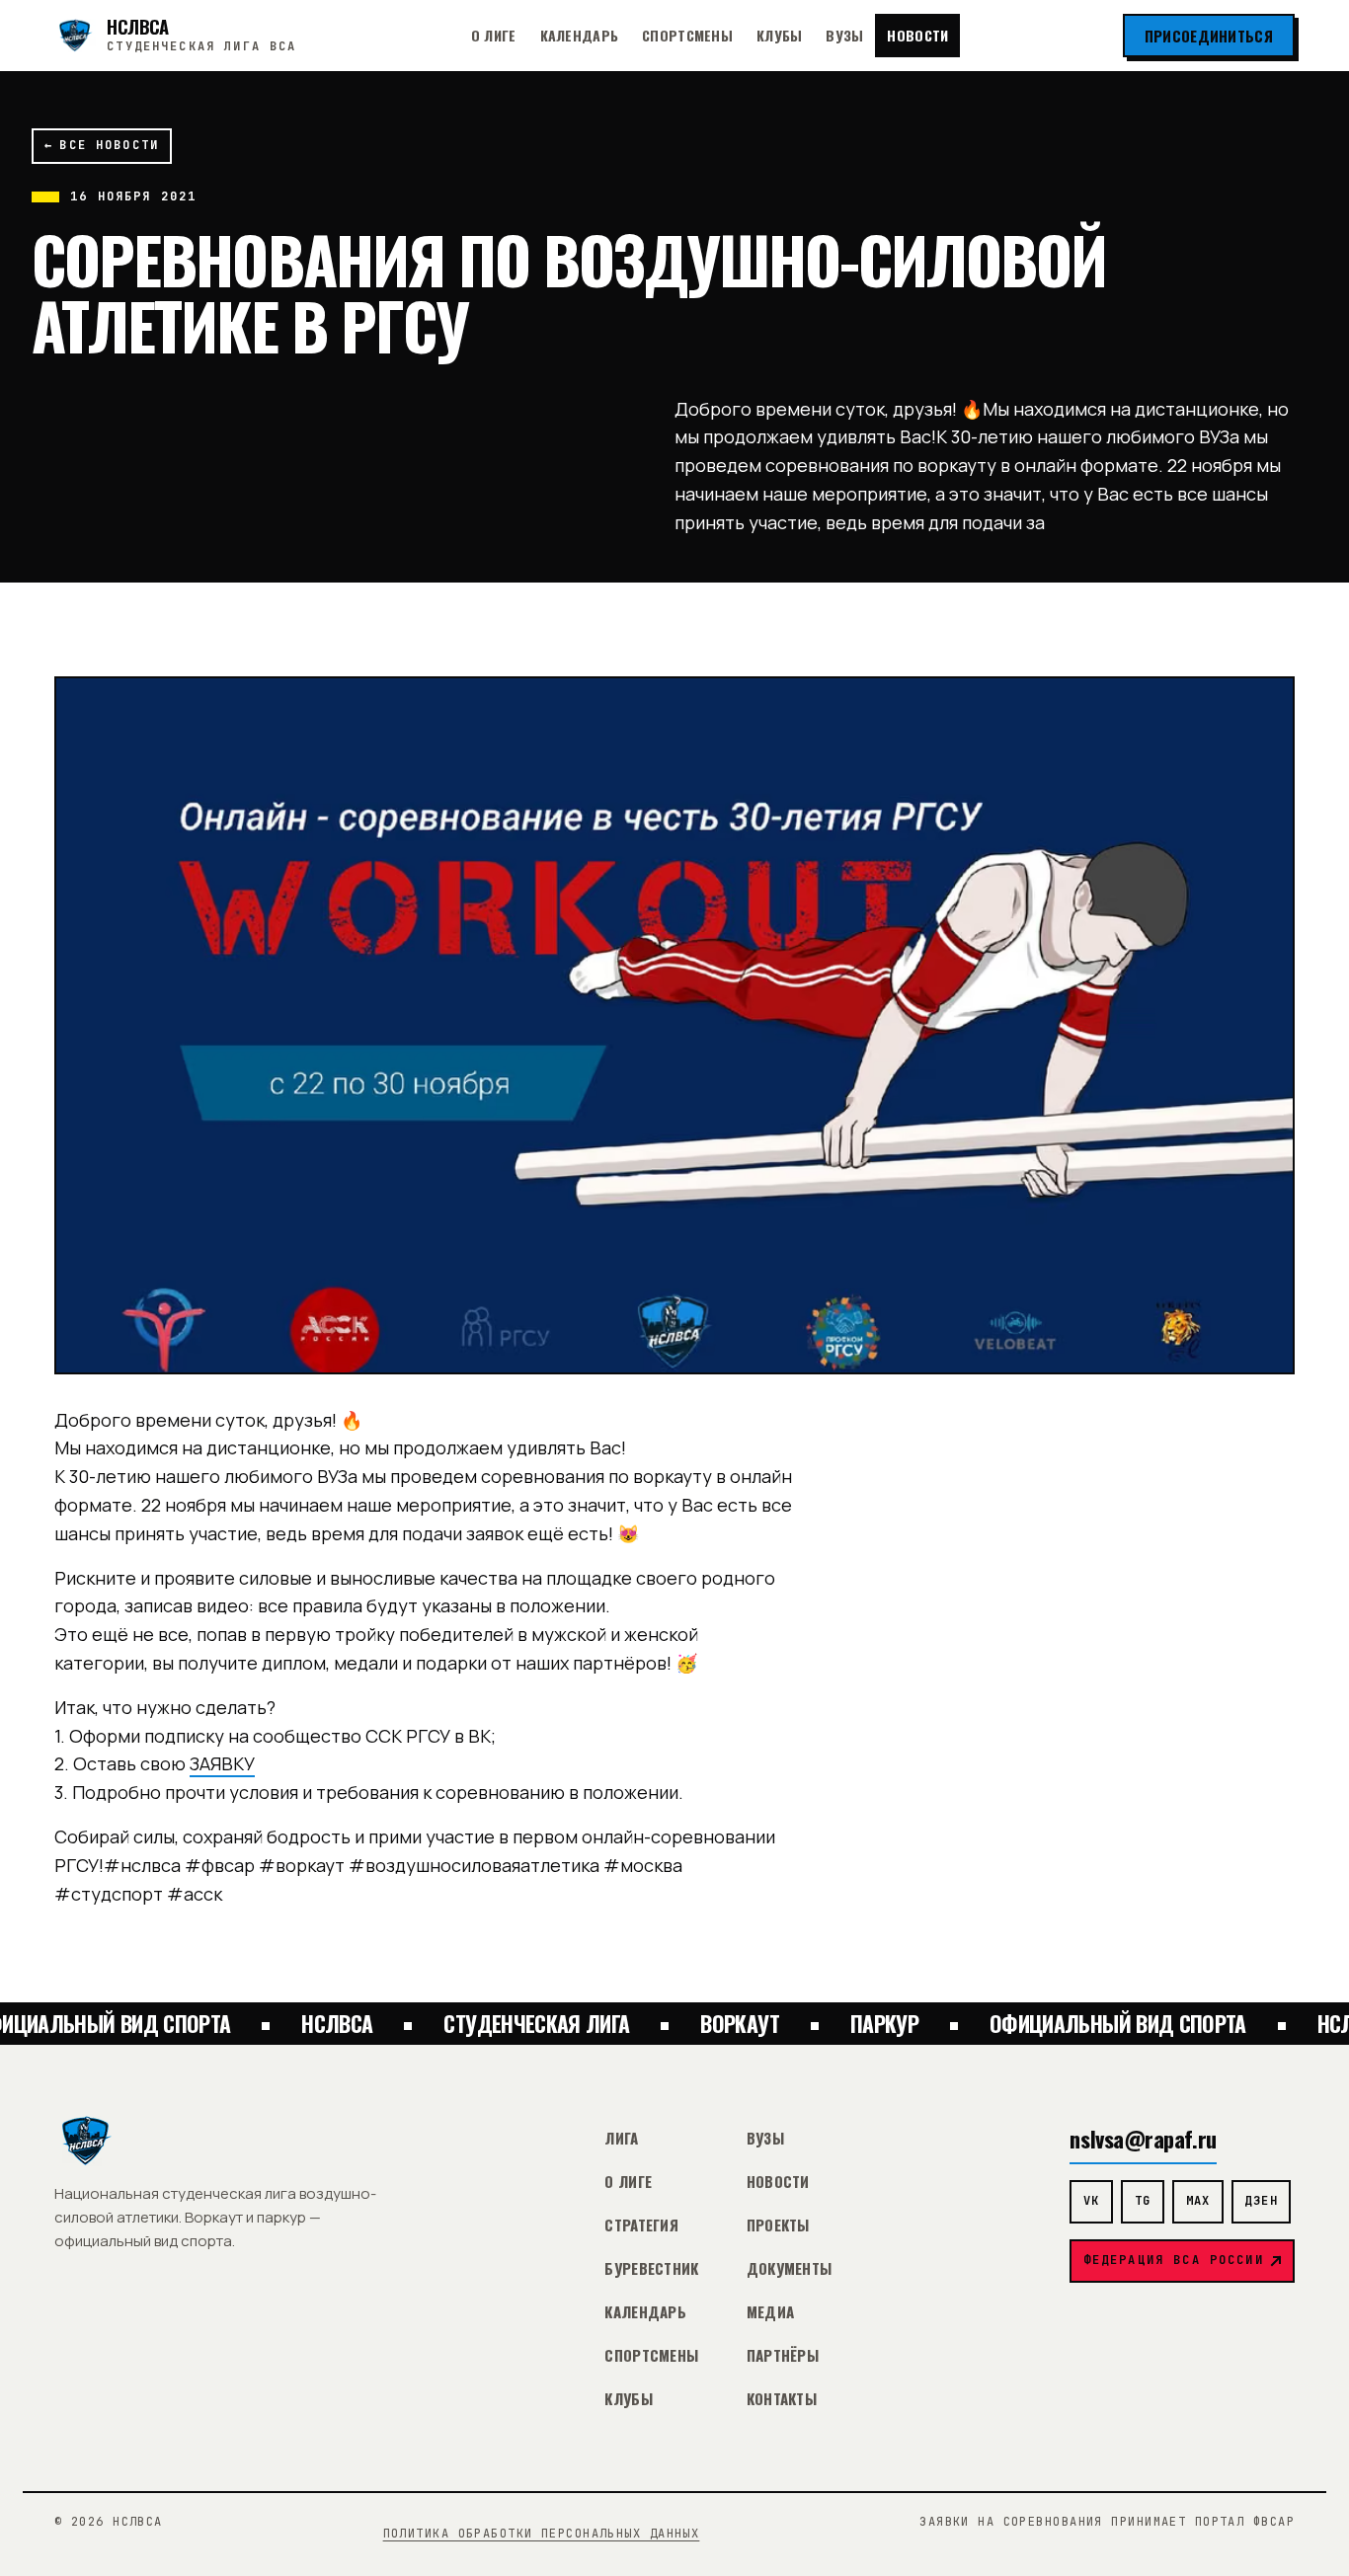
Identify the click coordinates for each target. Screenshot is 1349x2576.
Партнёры (783, 2355)
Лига (621, 2138)
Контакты (782, 2398)
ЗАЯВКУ (222, 1763)
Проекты (778, 2225)
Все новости (102, 145)
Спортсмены (687, 35)
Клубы (779, 35)
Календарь (580, 35)
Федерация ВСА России (1174, 2260)
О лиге (494, 35)
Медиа (771, 2311)
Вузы (844, 35)
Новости (917, 35)
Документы (790, 2268)
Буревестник (651, 2268)
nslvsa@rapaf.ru (1143, 2138)
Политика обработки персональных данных (542, 2534)
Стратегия (641, 2225)
